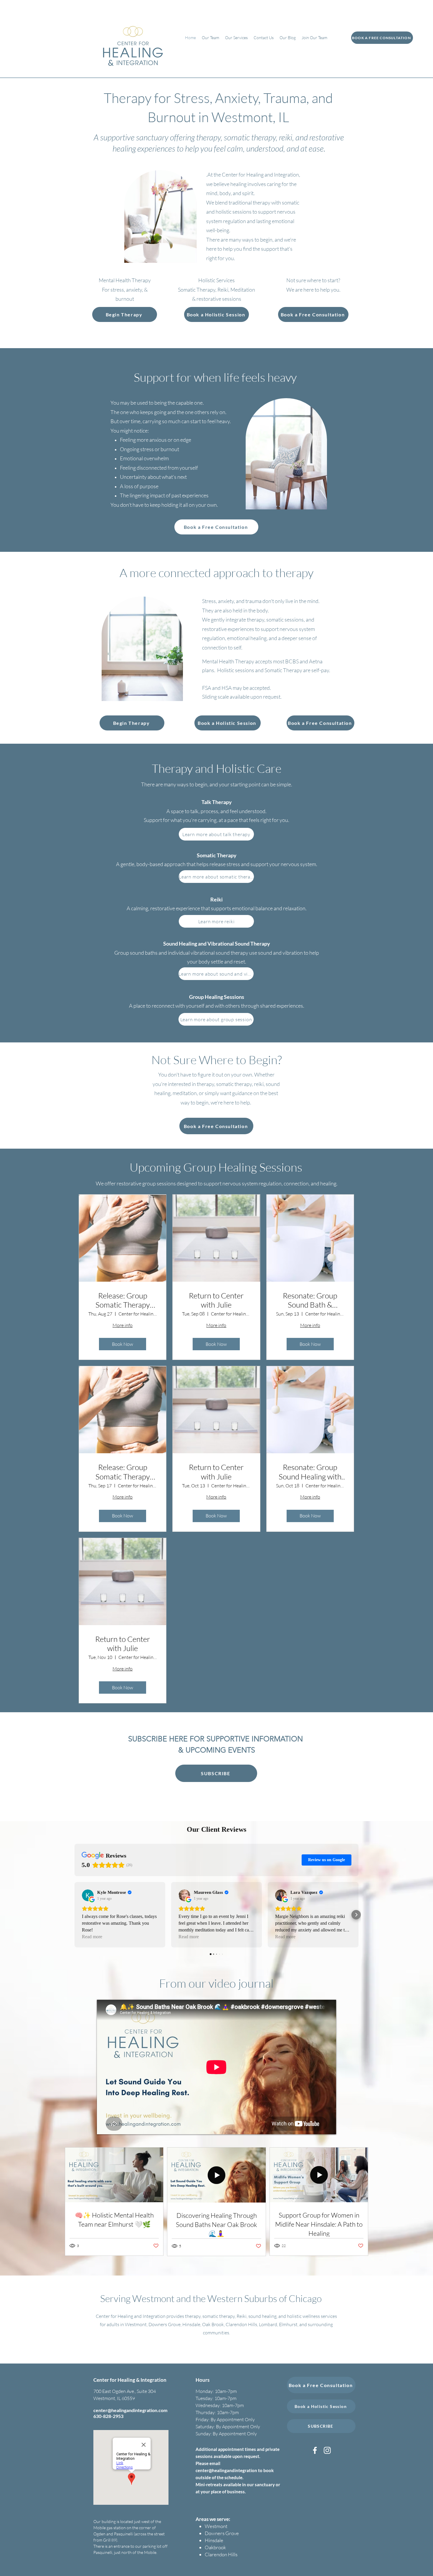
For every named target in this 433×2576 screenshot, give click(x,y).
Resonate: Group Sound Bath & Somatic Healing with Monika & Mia (310, 1300)
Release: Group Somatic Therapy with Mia (123, 1300)
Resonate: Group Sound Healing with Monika (310, 1472)
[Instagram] (327, 2450)
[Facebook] (315, 2450)
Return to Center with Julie (216, 1300)
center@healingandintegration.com (130, 2410)
